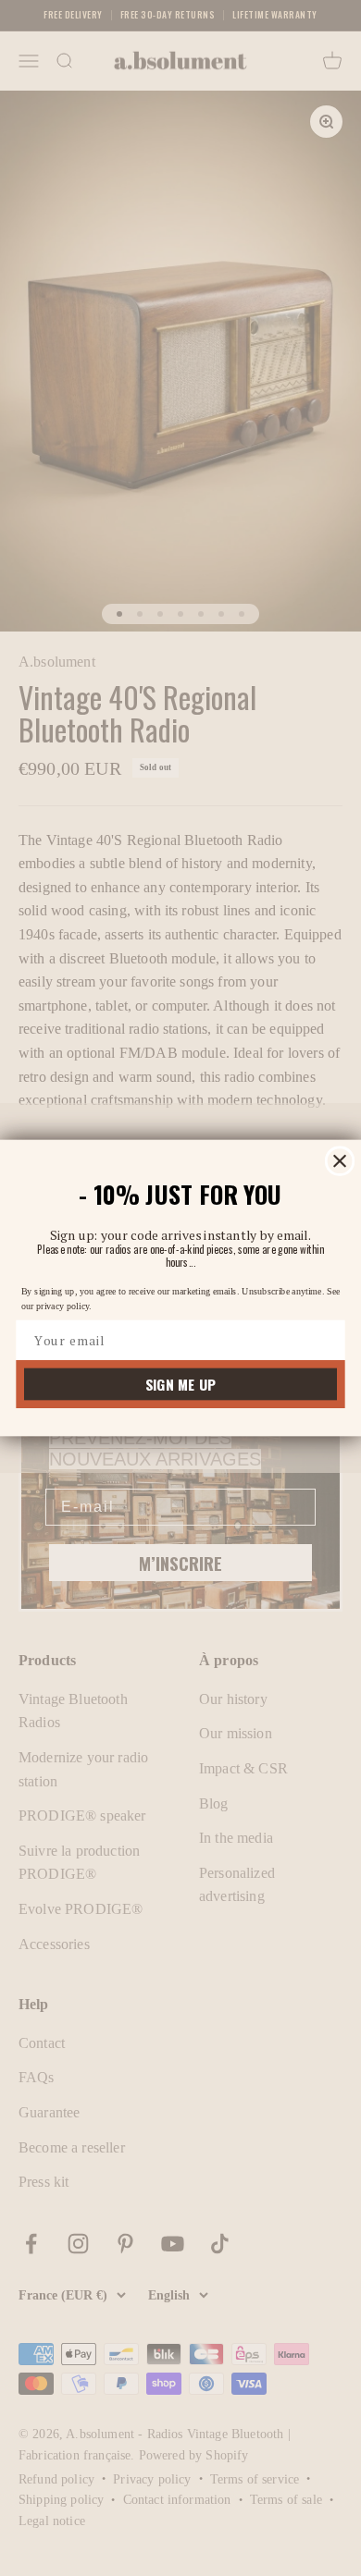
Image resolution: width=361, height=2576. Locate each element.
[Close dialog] (340, 1161)
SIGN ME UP (180, 1385)
